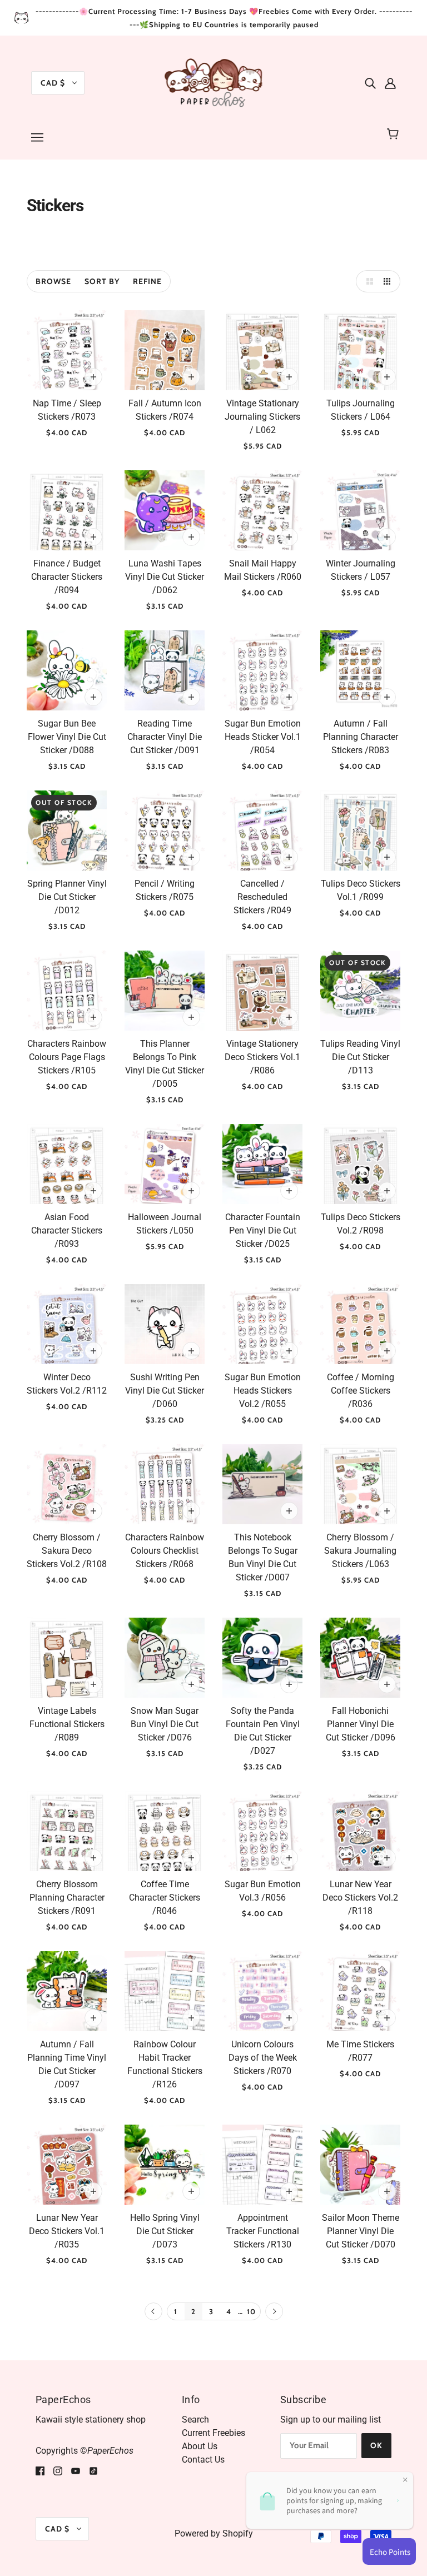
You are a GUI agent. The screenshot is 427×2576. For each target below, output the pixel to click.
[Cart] (394, 134)
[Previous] (153, 2312)
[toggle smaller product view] (389, 281)
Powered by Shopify (214, 2533)
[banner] (214, 82)
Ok (376, 2445)
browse (53, 281)
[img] (370, 83)
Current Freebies (213, 2433)
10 (251, 2311)
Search (195, 2420)
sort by (102, 281)
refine (147, 281)
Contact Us (203, 2460)
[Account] (390, 83)
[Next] (274, 2312)
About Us (200, 2446)
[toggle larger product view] (367, 281)
